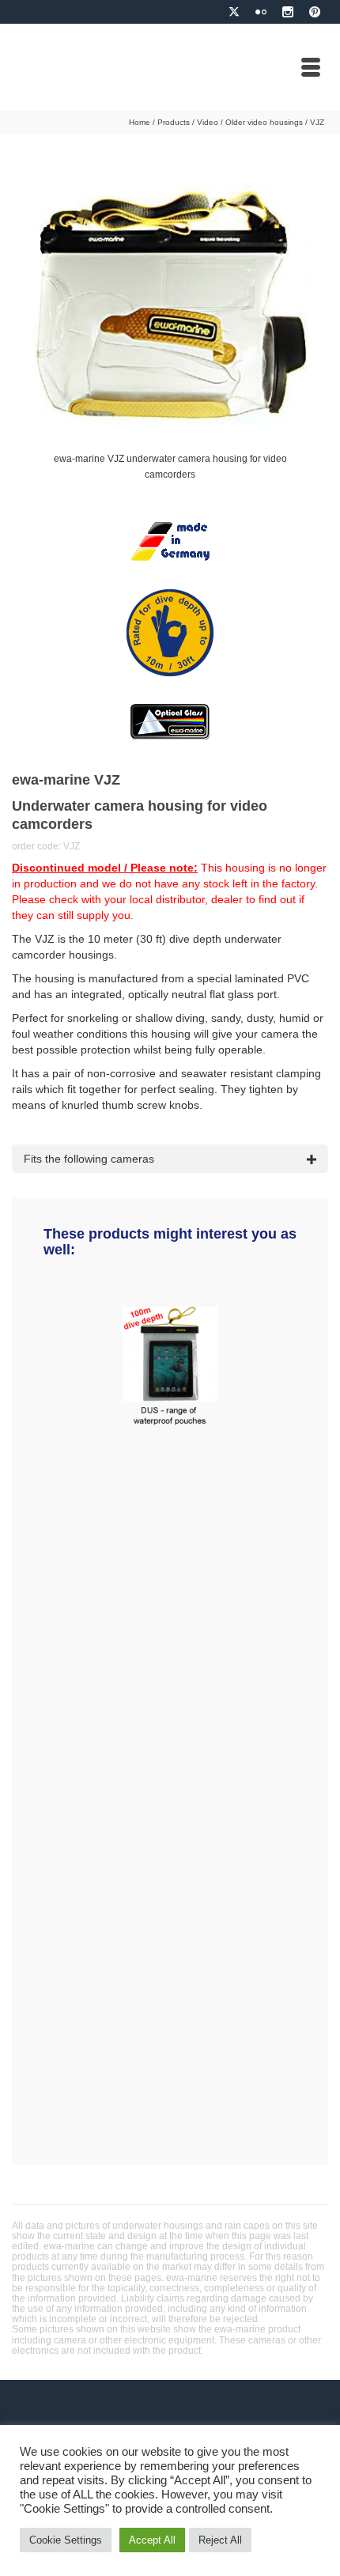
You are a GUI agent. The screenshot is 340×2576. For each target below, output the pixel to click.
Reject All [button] (220, 2540)
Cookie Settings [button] (66, 2540)
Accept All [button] (152, 2540)
